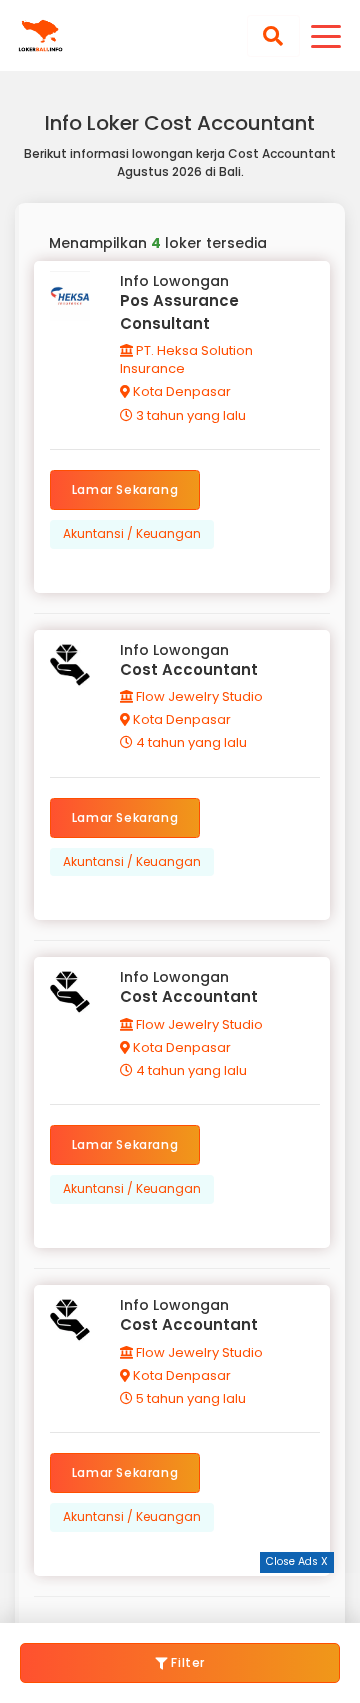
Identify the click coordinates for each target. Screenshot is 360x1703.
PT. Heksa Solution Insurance (186, 359)
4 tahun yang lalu (190, 742)
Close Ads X (297, 1561)
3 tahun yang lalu (189, 415)
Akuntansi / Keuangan (132, 533)
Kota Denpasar (180, 391)
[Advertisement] (180, 1598)
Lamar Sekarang (125, 489)
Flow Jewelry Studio (198, 696)
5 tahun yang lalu (189, 1398)
